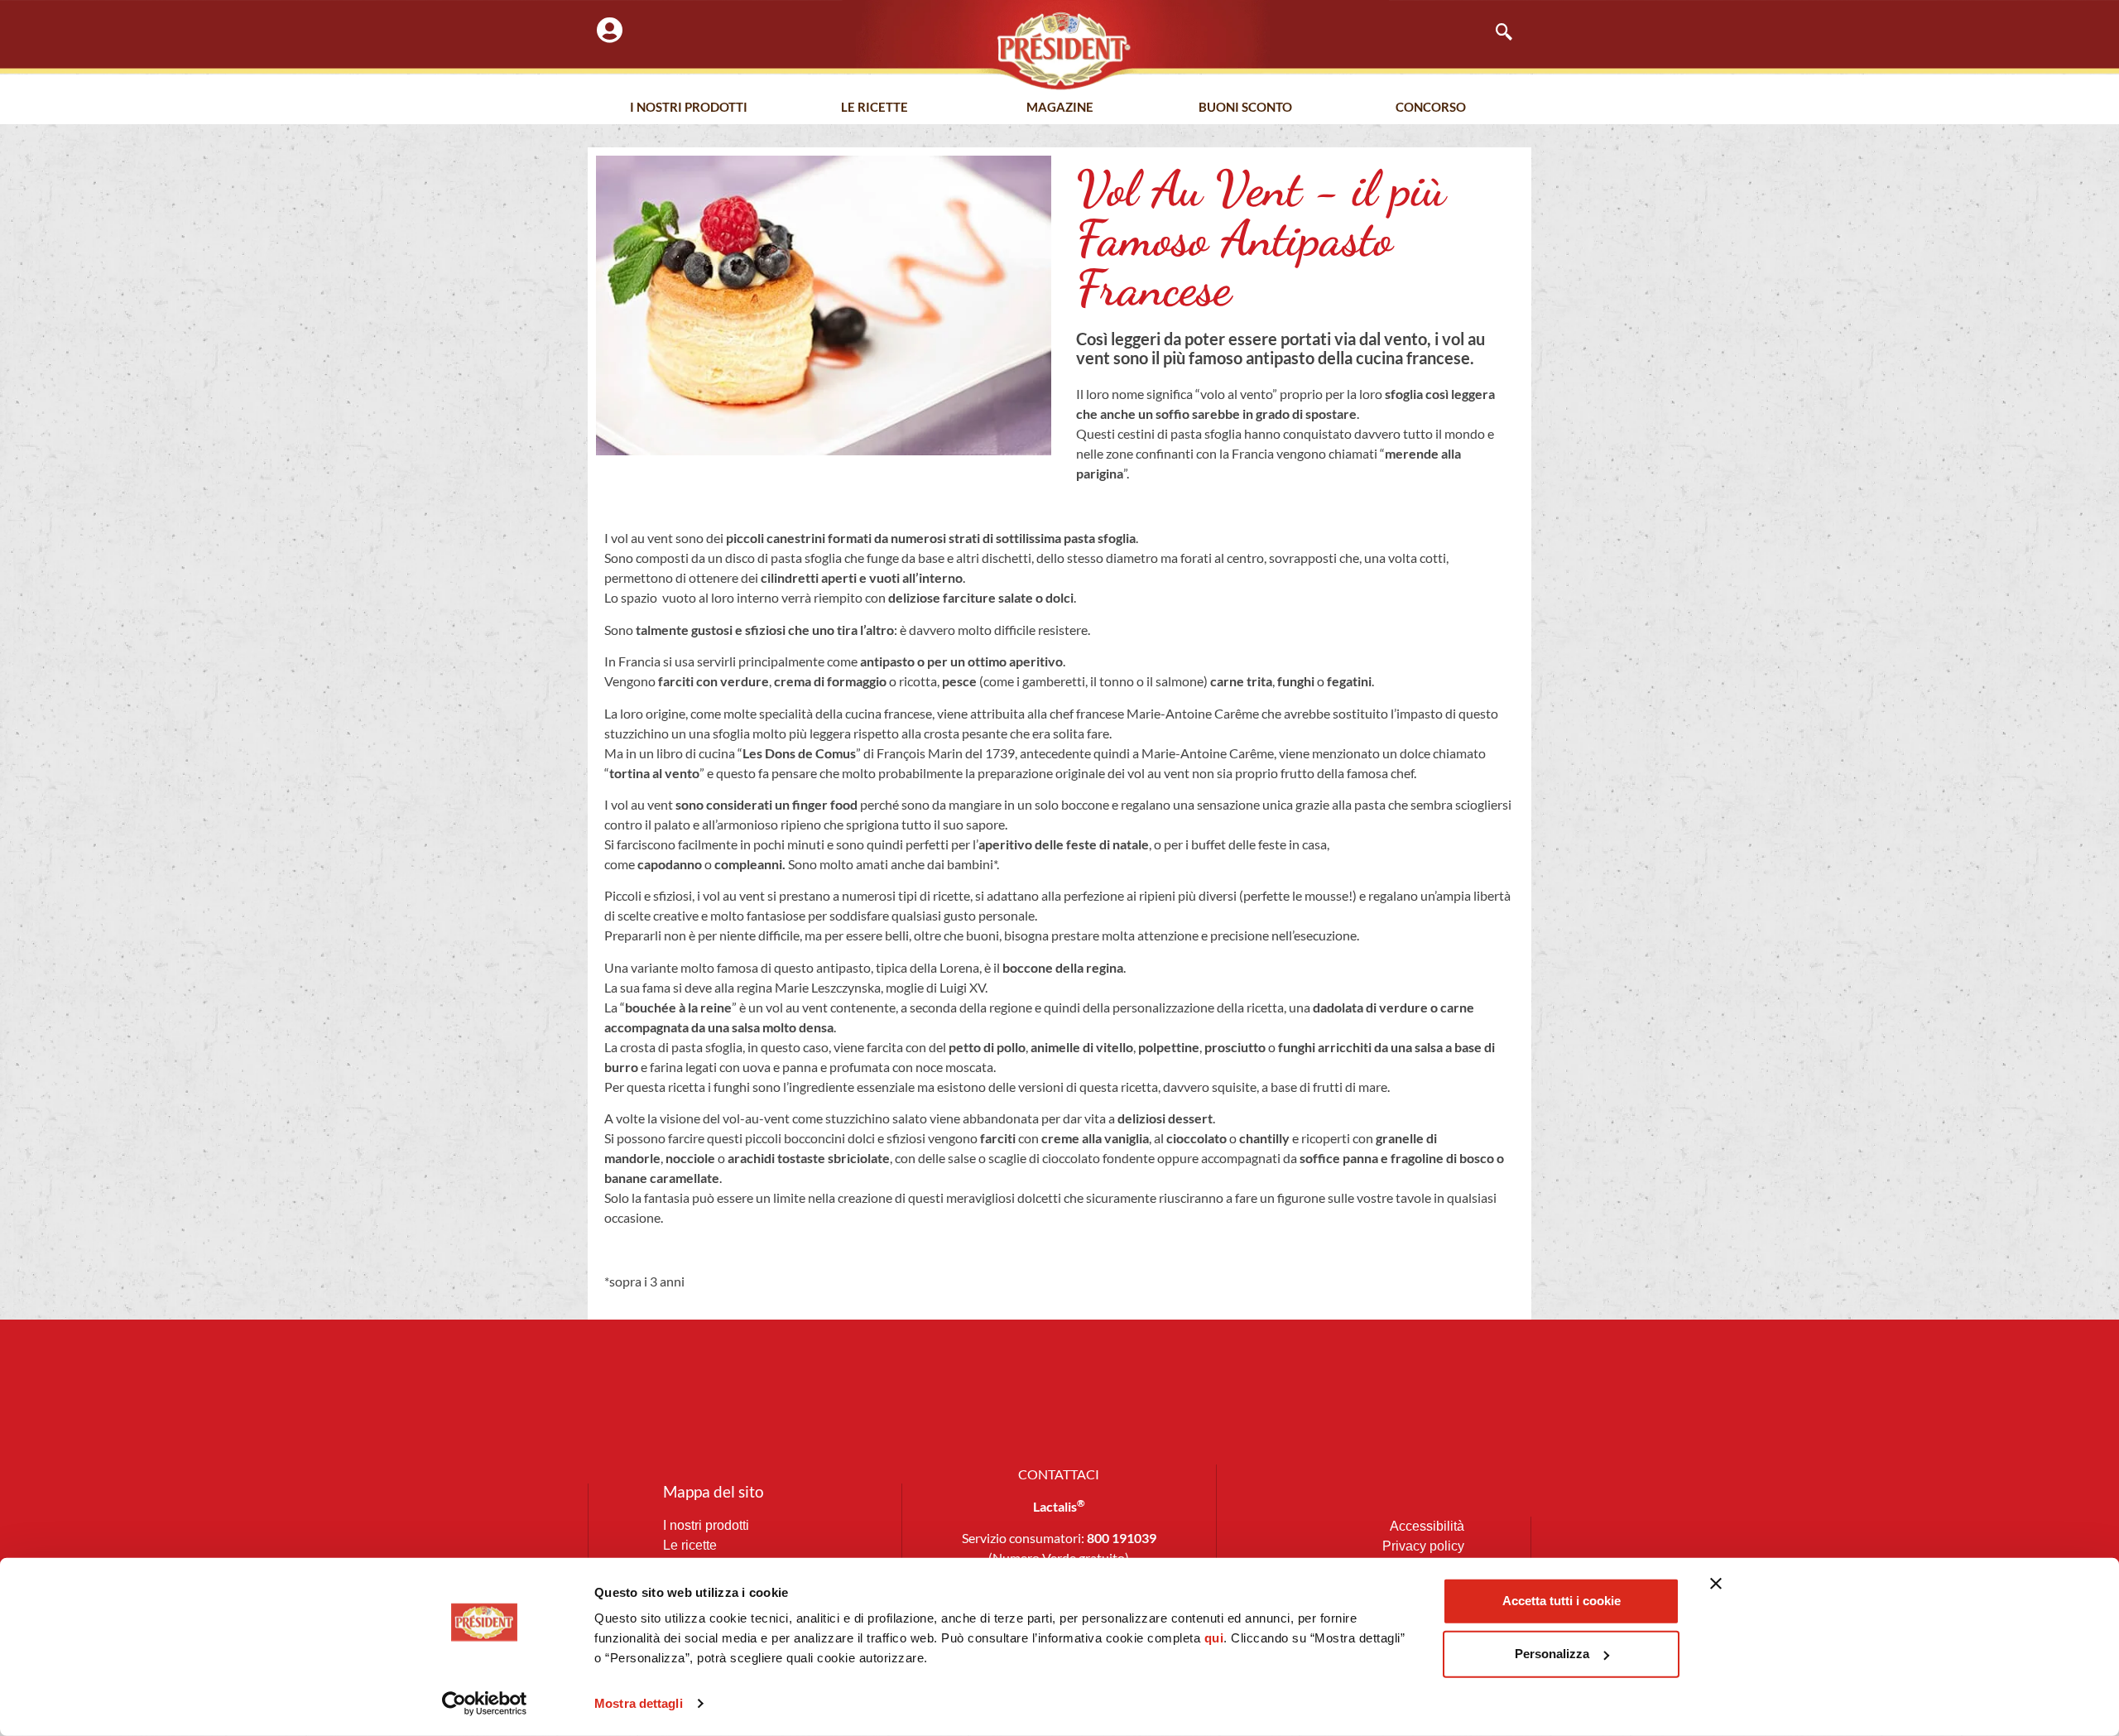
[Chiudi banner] (1716, 1584)
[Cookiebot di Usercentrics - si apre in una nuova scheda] (485, 1704)
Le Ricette (875, 107)
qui (1214, 1638)
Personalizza (1552, 1654)
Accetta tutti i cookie (1562, 1601)
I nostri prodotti (689, 107)
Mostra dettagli (639, 1703)
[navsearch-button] (1496, 33)
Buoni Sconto (1245, 107)
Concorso (1431, 107)
